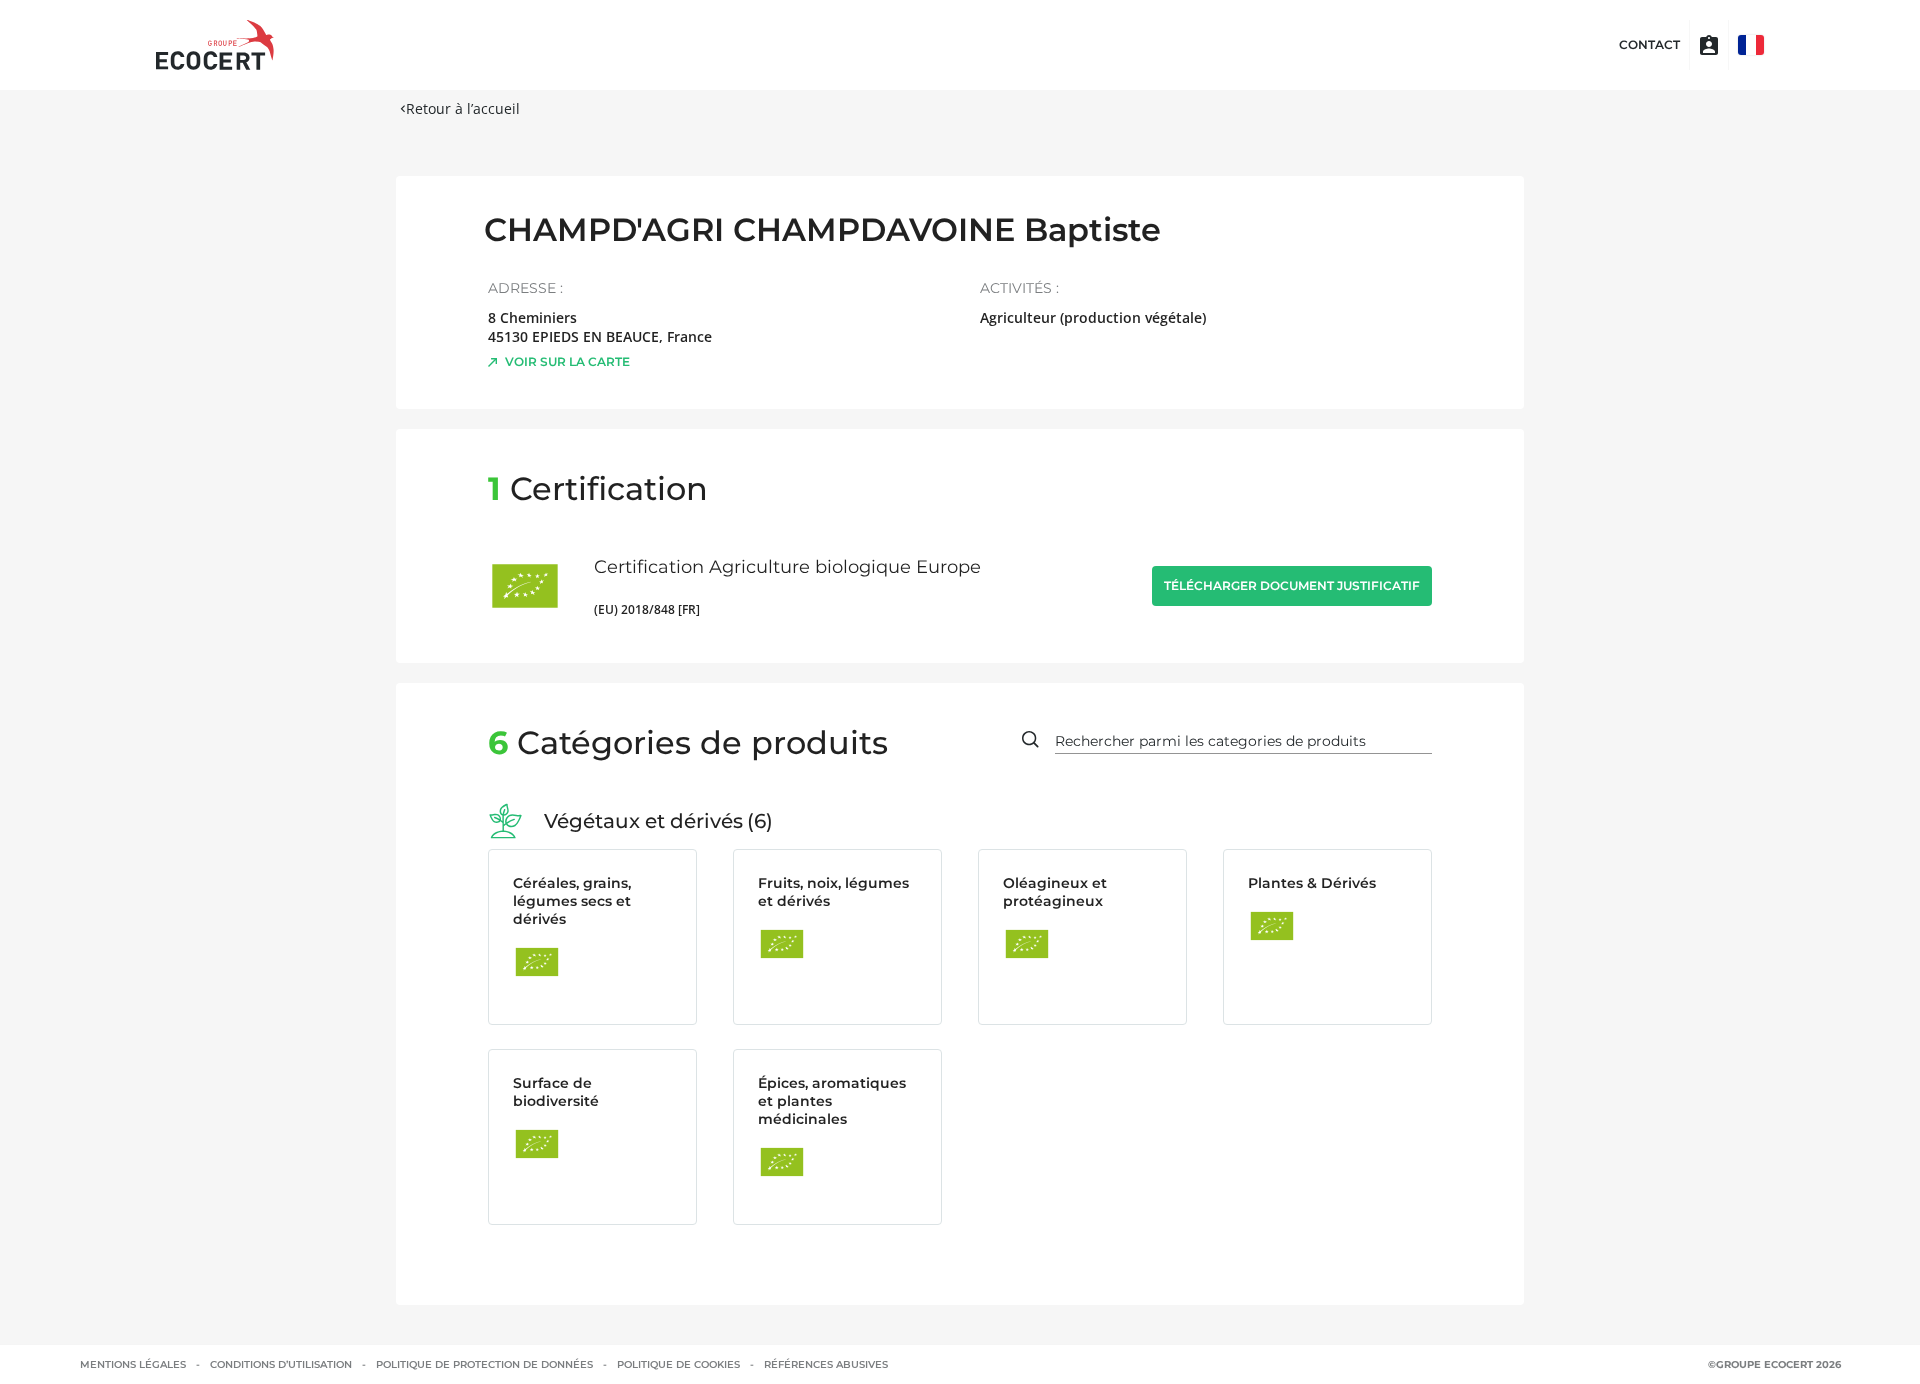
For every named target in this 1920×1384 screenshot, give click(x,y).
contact (1649, 45)
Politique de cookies (678, 1364)
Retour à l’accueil (463, 108)
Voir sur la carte (567, 361)
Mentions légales (133, 1364)
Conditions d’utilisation (281, 1364)
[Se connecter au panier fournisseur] (1709, 45)
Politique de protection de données (484, 1364)
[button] (1751, 45)
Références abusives (826, 1364)
